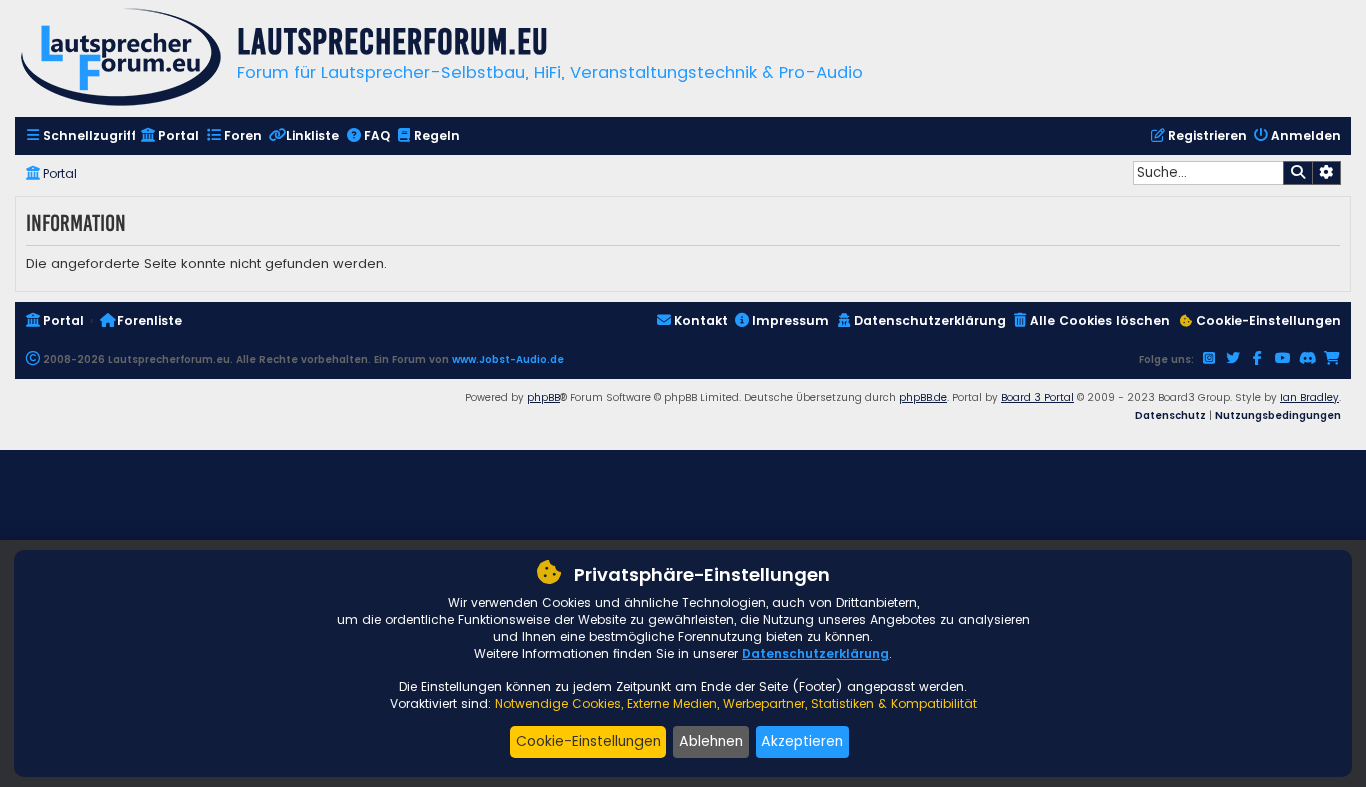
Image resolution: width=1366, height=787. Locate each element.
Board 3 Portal (1037, 397)
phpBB (543, 397)
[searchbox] (1208, 173)
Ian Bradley (1309, 397)
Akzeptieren (802, 741)
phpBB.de (923, 397)
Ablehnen (711, 741)
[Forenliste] (121, 59)
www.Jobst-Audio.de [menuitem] (508, 359)
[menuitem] (80, 136)
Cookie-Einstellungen (588, 741)
